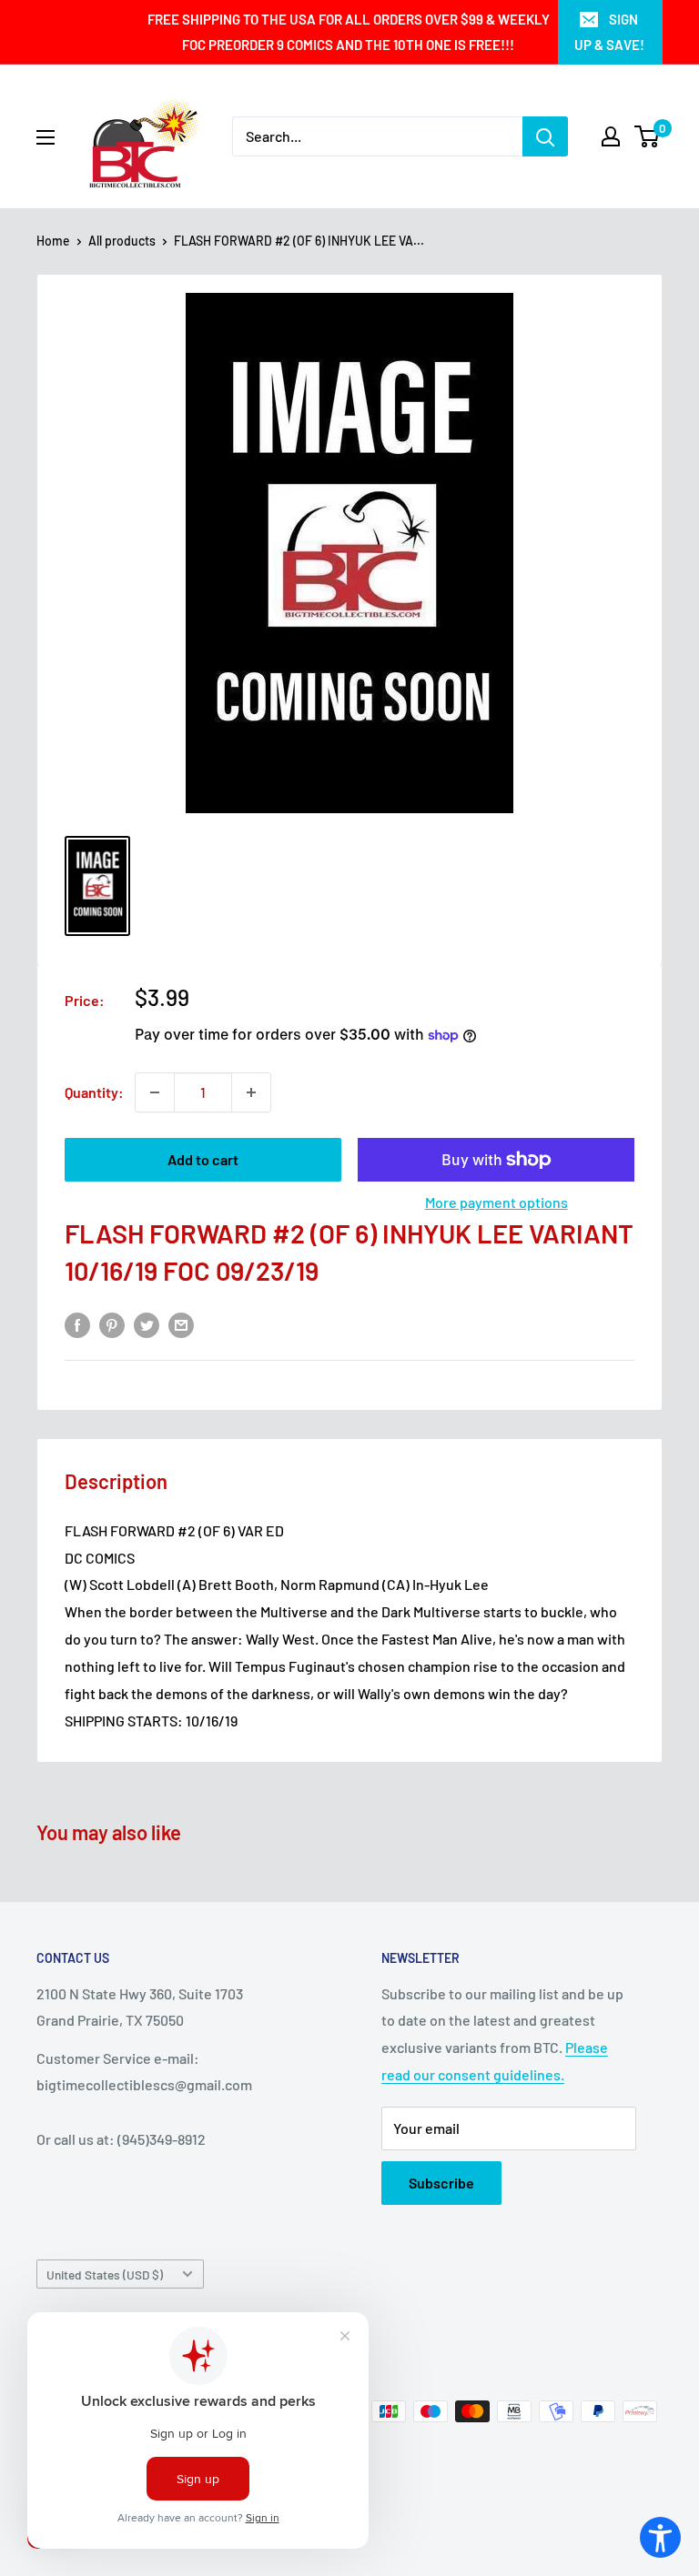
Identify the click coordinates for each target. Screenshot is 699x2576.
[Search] (545, 136)
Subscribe (441, 2183)
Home (53, 241)
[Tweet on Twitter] (147, 1324)
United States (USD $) (105, 2274)
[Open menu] (46, 137)
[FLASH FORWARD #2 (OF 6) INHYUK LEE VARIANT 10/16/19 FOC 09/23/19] (97, 886)
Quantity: (94, 1092)
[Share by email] (181, 1324)
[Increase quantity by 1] (251, 1092)
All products (122, 241)
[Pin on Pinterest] (112, 1324)
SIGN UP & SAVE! (609, 32)
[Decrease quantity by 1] (155, 1092)
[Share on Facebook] (77, 1324)
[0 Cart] (648, 136)
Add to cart (203, 1159)
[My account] (611, 136)
